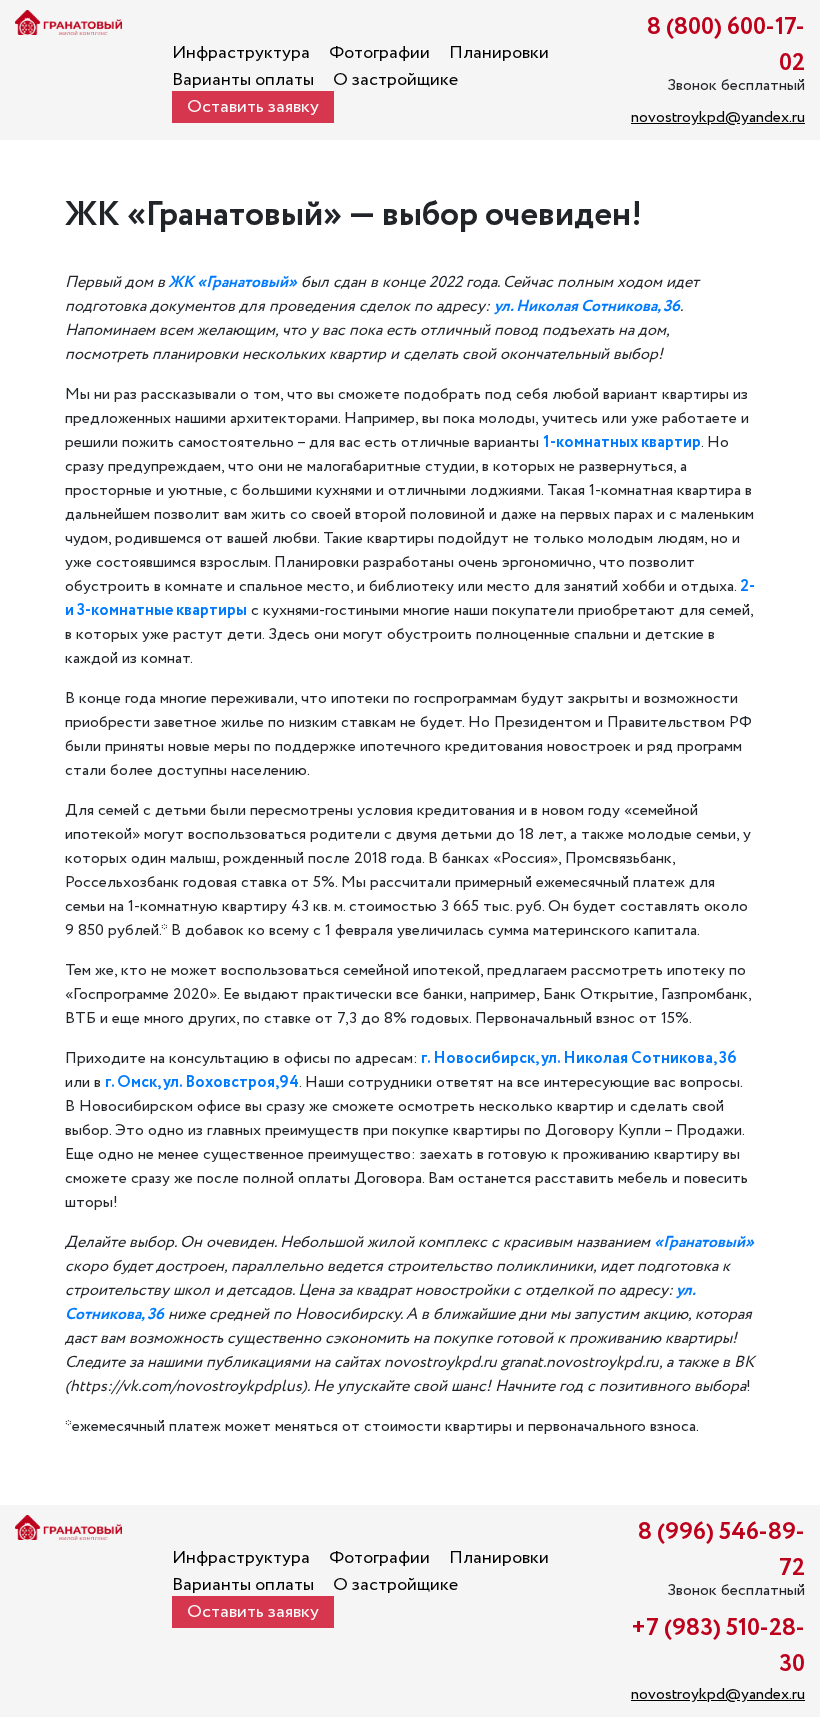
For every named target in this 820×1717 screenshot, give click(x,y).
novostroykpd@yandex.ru (718, 117)
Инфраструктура (241, 53)
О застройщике (395, 80)
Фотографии (379, 53)
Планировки (499, 53)
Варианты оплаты (243, 80)
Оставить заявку (253, 107)
